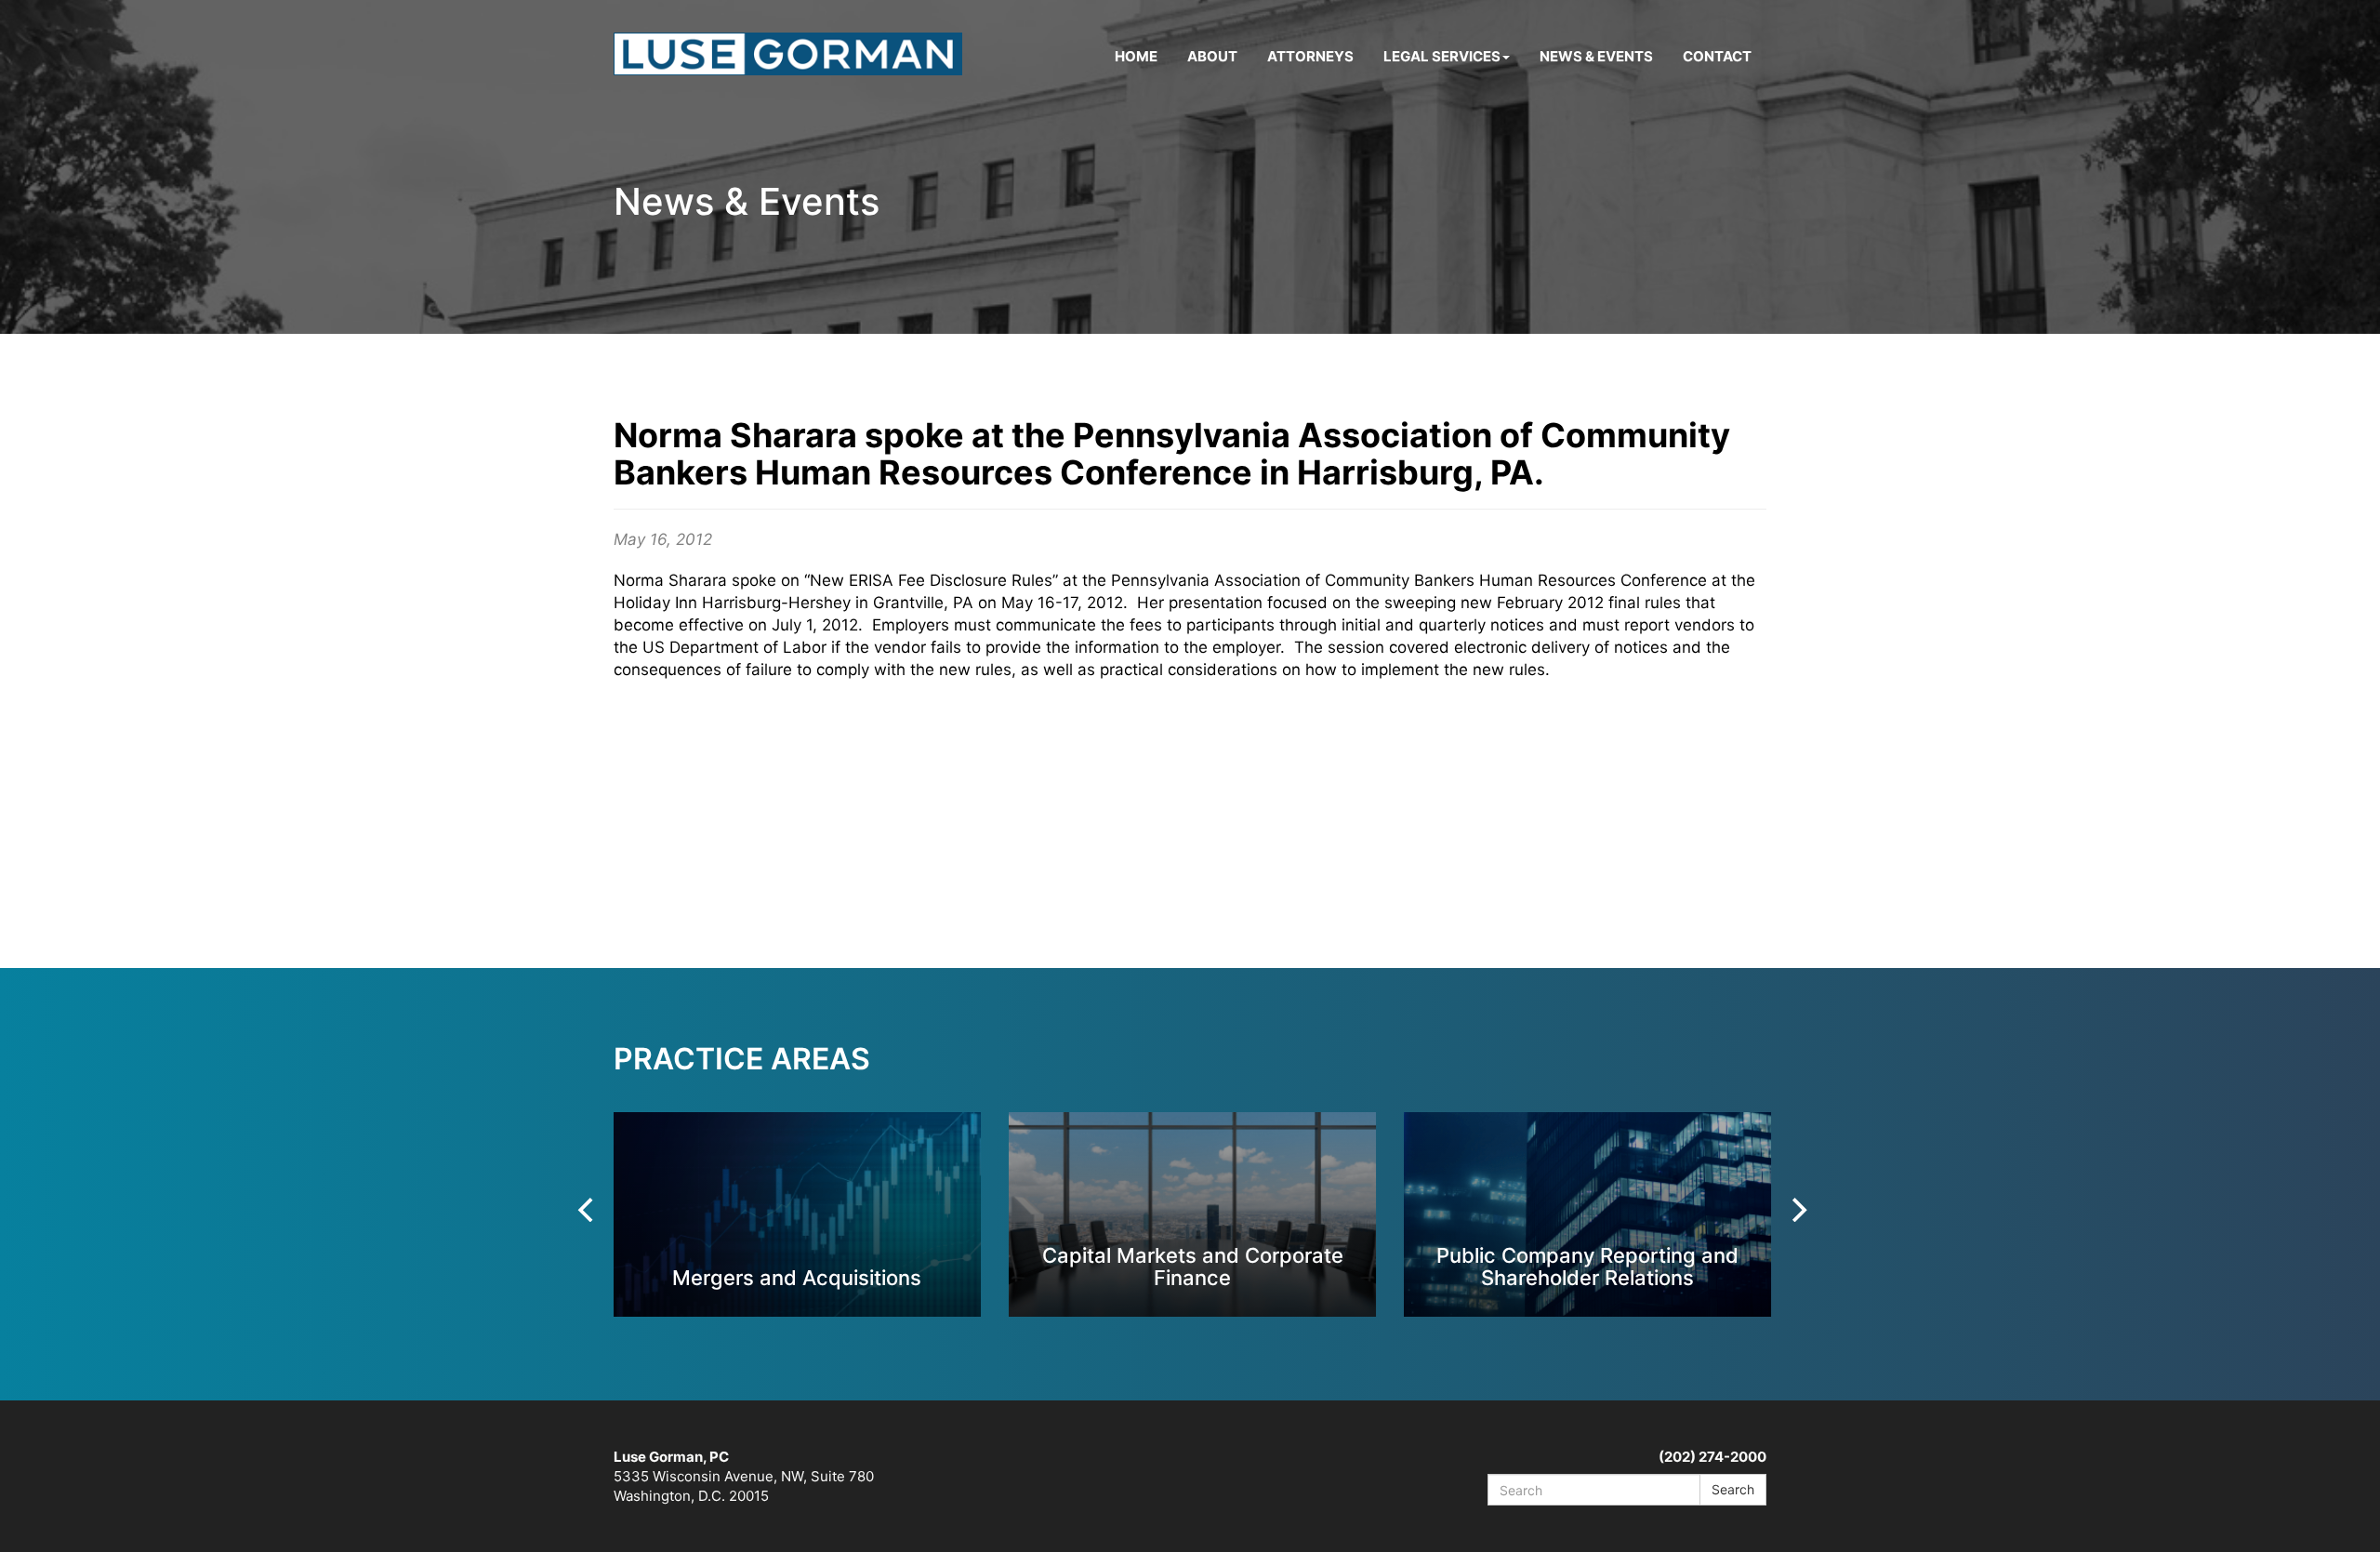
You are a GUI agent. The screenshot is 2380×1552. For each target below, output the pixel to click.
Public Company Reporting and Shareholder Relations (1587, 1266)
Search (1733, 1489)
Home (1136, 56)
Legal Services (1442, 56)
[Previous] (588, 1210)
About (1212, 56)
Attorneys (1310, 56)
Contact (1717, 56)
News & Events (1596, 56)
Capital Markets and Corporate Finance (1193, 1266)
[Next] (1797, 1210)
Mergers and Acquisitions (797, 1277)
